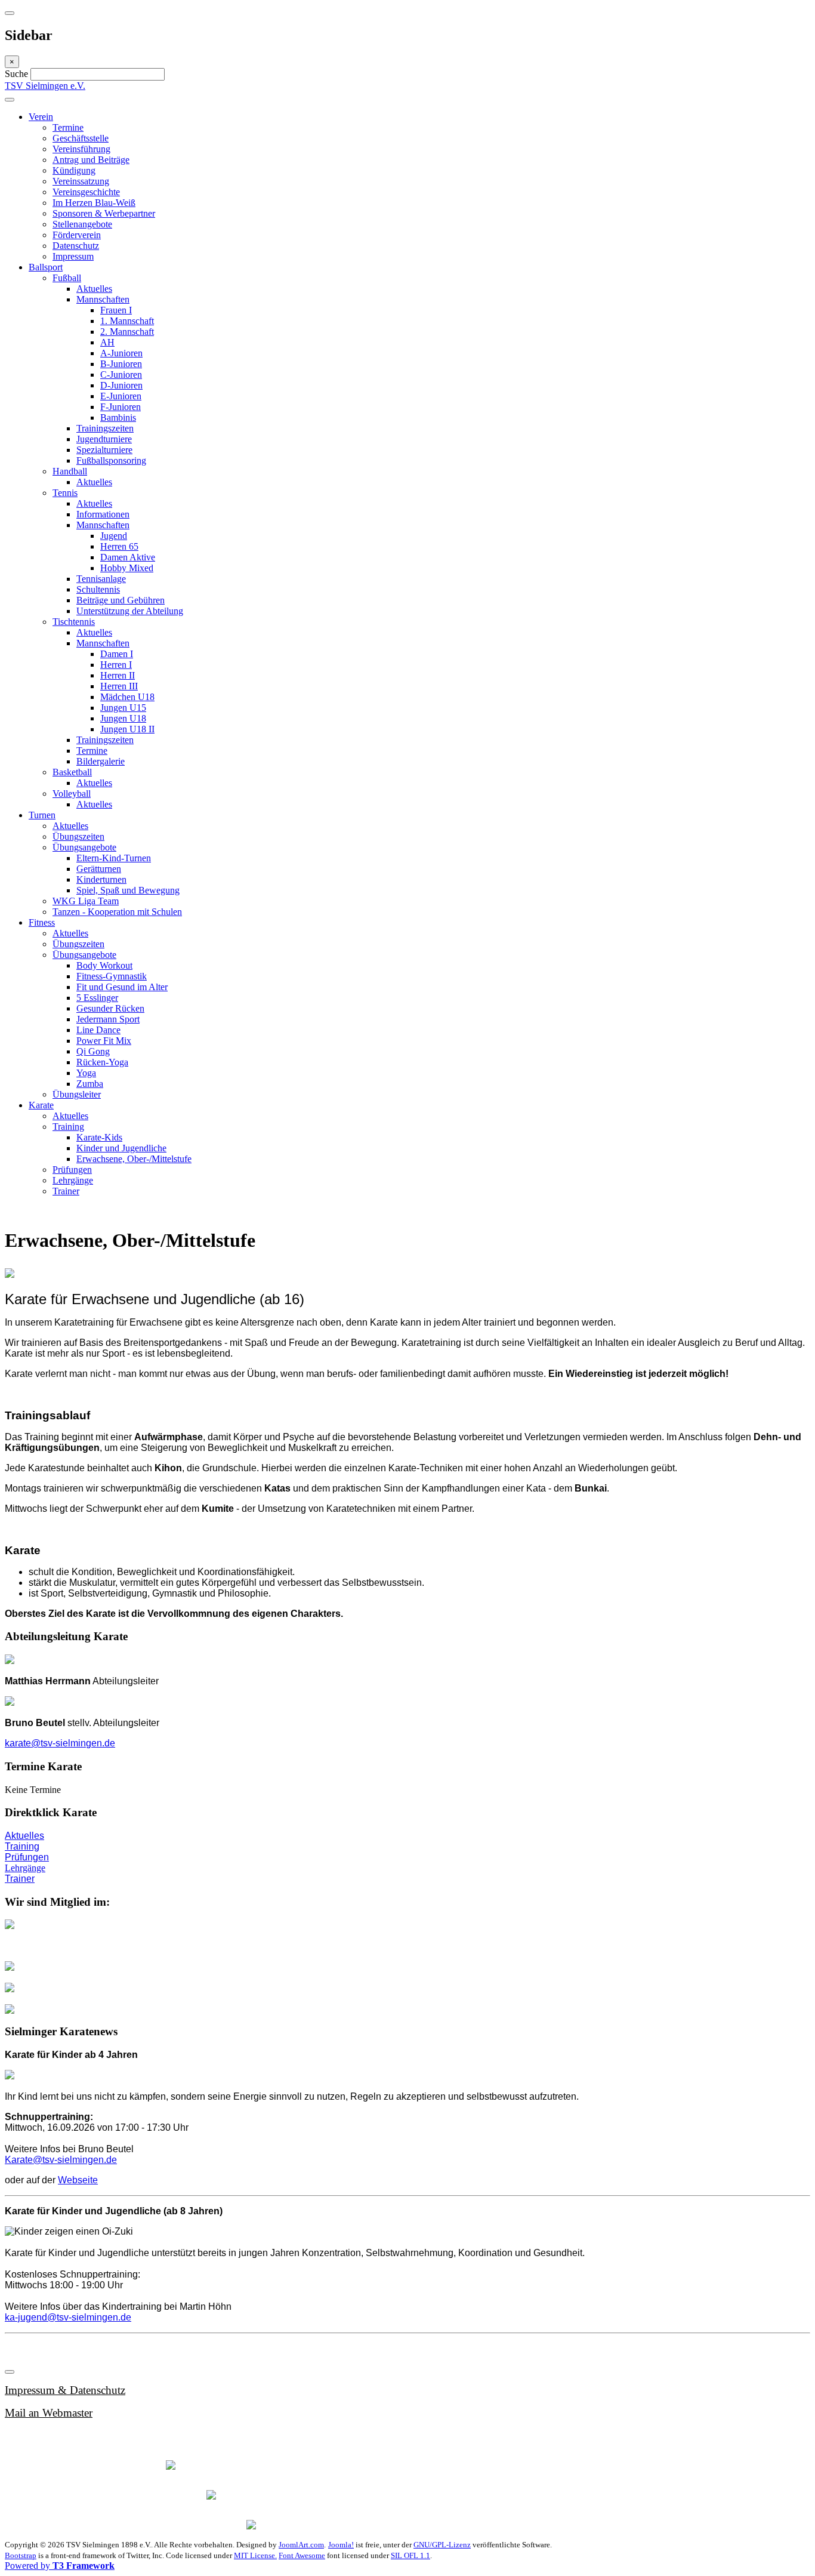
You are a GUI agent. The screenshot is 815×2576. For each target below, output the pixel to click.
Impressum (73, 256)
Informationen (103, 514)
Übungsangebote (84, 847)
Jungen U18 (123, 718)
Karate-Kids (99, 1137)
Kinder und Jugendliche (121, 1148)
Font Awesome (302, 2555)
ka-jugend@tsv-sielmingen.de (68, 2317)
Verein (41, 117)
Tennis (65, 493)
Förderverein (77, 235)
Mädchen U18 (127, 697)
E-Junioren (121, 396)
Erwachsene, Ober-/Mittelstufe (134, 1159)
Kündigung (74, 170)
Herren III (119, 686)
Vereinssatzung (81, 181)
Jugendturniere (104, 439)
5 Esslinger (97, 998)
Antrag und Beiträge (91, 160)
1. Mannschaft (127, 321)
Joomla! (341, 2545)
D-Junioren (121, 385)
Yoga (86, 1073)
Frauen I (116, 310)
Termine (68, 127)
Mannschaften (103, 299)
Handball (70, 471)
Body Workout (104, 965)
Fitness (42, 922)
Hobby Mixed (127, 568)
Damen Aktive (128, 557)
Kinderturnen (101, 879)
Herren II (118, 675)
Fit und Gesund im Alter (122, 987)
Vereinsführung (81, 149)
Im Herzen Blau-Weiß (94, 203)
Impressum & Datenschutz (65, 2390)
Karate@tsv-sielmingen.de (61, 2160)
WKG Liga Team (86, 901)
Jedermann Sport (108, 1019)
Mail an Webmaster (49, 2413)
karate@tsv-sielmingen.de (60, 1743)
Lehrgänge (73, 1180)
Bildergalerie (101, 761)
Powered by (60, 2566)
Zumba (90, 1084)
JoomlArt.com (301, 2545)
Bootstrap (21, 2555)
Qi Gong (93, 1051)
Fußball (67, 278)
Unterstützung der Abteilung (130, 611)
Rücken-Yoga (102, 1062)
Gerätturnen (99, 869)
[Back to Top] (10, 2372)
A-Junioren (121, 353)
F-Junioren (121, 407)
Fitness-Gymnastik (112, 976)
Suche (18, 74)
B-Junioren (121, 364)
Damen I (117, 654)
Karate (41, 1105)
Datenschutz (76, 246)
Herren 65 (119, 546)
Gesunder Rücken (110, 1008)
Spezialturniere (104, 450)
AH (107, 342)
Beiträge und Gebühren (121, 600)
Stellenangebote (82, 224)
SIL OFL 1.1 (410, 2555)
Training (68, 1127)
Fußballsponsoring (111, 460)
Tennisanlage (101, 579)
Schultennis (98, 589)
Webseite (78, 2180)
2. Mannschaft (127, 332)
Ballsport (46, 267)
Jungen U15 (123, 708)
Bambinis (118, 417)
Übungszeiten (78, 836)
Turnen (42, 815)
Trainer (66, 1191)
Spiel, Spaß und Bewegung (128, 890)
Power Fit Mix (104, 1041)
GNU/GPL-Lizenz (442, 2545)
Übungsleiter (77, 1094)
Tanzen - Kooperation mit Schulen (117, 912)
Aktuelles (94, 289)
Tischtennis (74, 622)
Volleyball (72, 794)
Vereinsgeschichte (86, 192)
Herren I (116, 665)
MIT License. (255, 2555)
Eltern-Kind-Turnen (114, 858)
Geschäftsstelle (81, 138)
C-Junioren (121, 375)
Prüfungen (72, 1170)
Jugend (114, 536)
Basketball (72, 772)
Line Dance (98, 1030)
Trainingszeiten (105, 428)
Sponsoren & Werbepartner (104, 213)
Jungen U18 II (127, 729)
